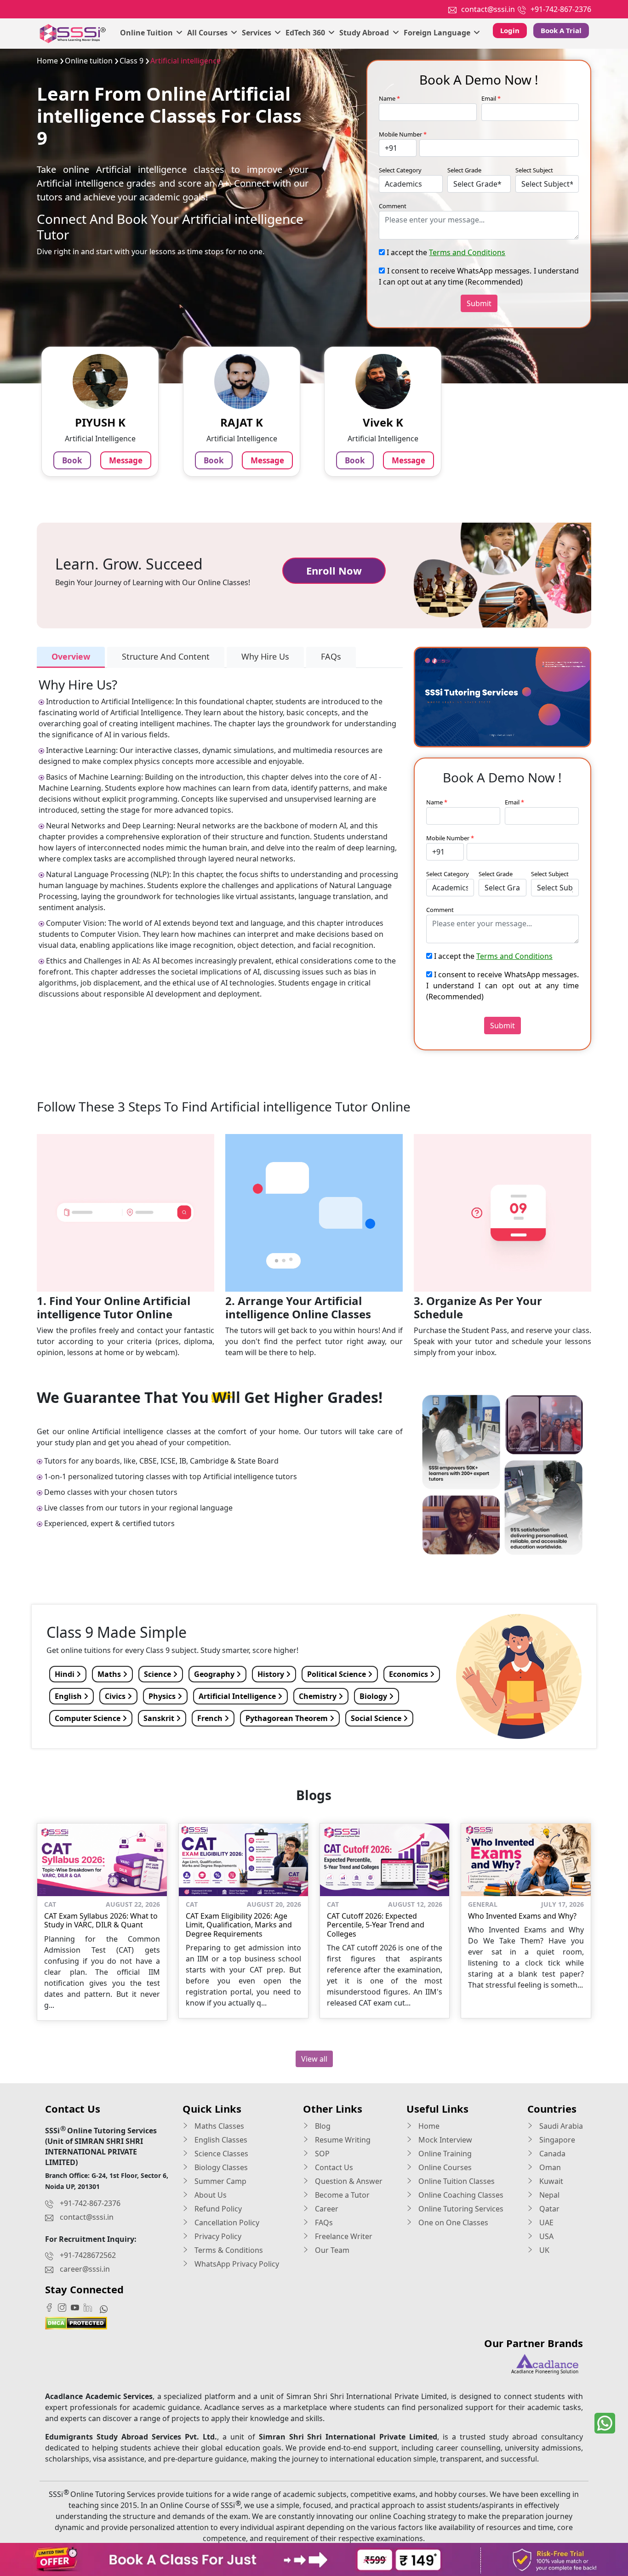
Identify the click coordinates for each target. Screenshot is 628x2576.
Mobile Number (403, 134)
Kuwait (550, 2181)
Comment (393, 206)
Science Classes (220, 2154)
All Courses (208, 33)
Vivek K (383, 422)
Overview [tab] (71, 656)
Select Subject (534, 170)
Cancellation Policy (226, 2223)
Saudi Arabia (560, 2126)
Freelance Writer (343, 2236)
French (211, 1718)
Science (158, 1674)
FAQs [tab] (331, 656)
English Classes (220, 2140)
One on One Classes (452, 2223)
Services (257, 33)
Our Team (331, 2250)
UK (543, 2250)
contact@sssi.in (488, 9)
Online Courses (444, 2167)
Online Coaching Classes (460, 2195)
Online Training (444, 2154)
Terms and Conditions (467, 252)
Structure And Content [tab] (166, 656)
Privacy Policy (217, 2236)
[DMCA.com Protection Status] (76, 2322)
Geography (215, 1674)
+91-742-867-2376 (561, 9)
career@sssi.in (85, 2269)
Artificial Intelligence (238, 1696)
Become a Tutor (341, 2195)
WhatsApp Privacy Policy (236, 2264)
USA (545, 2236)
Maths (110, 1674)
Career (326, 2209)
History (272, 1674)
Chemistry (319, 1696)
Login (510, 30)
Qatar (548, 2209)
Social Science (377, 1718)
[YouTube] (77, 2307)
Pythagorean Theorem (288, 1718)
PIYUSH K (100, 422)
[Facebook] (51, 2307)
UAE (545, 2223)
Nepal (548, 2195)
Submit (479, 303)
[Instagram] (64, 2307)
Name (389, 98)
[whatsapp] (605, 2423)
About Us (210, 2195)
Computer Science (88, 1718)
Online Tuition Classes (456, 2181)
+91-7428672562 (88, 2255)
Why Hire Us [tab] (265, 656)
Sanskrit (160, 1718)
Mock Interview (444, 2140)
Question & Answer (348, 2181)
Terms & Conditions (228, 2250)
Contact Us (333, 2167)
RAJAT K (242, 422)
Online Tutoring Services (460, 2209)
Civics (116, 1696)
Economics (409, 1674)
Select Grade (464, 170)
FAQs (323, 2223)
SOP (321, 2154)
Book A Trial (561, 30)
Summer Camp (220, 2181)
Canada (551, 2154)
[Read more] (314, 2559)
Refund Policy (217, 2209)
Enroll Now (334, 570)
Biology (374, 1696)
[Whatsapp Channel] (106, 2308)
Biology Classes (220, 2167)
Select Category (400, 170)
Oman (549, 2167)
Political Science (337, 1674)
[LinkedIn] (90, 2307)
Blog (322, 2126)
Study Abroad (365, 33)
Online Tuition (147, 33)
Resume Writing (342, 2140)
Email (491, 98)
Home (428, 2126)
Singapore (556, 2140)
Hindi (66, 1674)
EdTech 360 (306, 33)
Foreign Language (438, 33)
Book (72, 460)
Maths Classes (218, 2126)
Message (126, 460)
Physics (163, 1696)
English (69, 1696)
